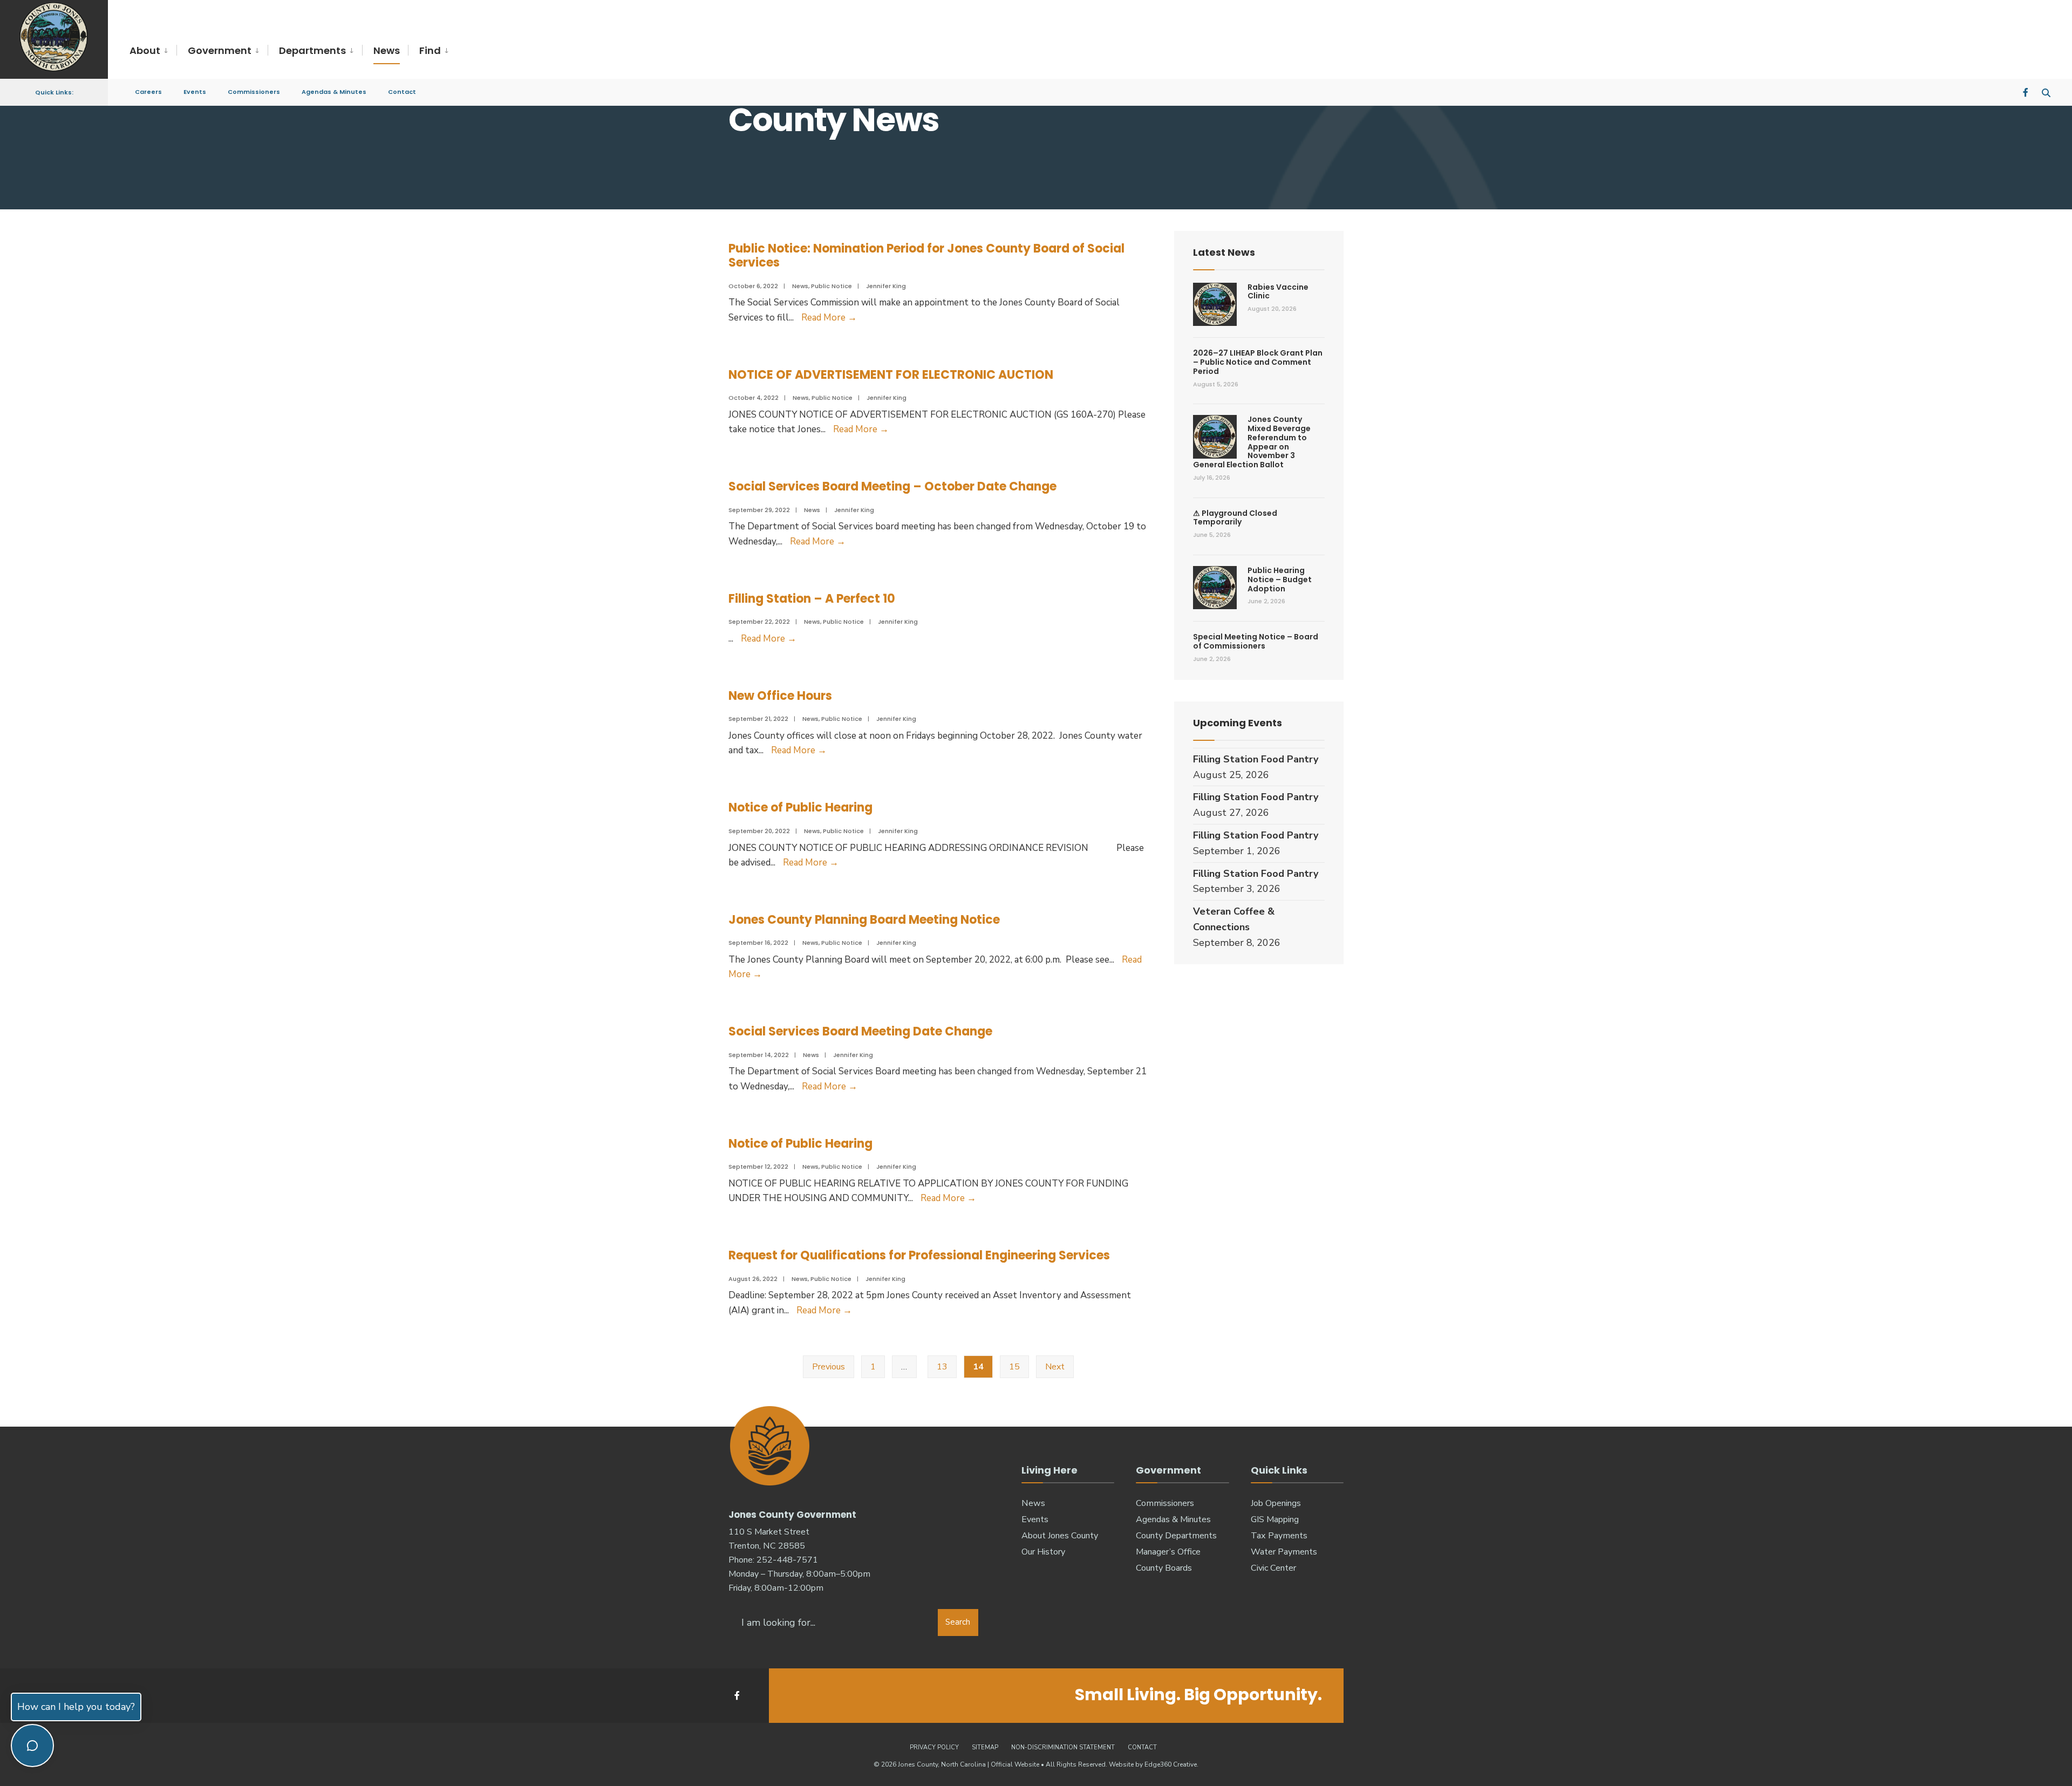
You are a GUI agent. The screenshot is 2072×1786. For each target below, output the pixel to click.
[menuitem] (153, 51)
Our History (1043, 1552)
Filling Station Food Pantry (1256, 759)
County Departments (1176, 1536)
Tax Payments (1279, 1536)
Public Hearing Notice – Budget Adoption (1280, 580)
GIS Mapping (1275, 1519)
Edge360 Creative (1171, 1764)
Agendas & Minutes (334, 92)
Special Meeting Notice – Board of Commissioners (1256, 641)
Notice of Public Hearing (800, 807)
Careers (148, 92)
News (387, 50)
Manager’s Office (1168, 1552)
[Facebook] (2027, 91)
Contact (402, 92)
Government (220, 50)
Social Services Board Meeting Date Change (860, 1031)
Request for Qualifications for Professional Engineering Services (919, 1255)
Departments (312, 50)
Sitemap (985, 1747)
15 (1014, 1367)
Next (1055, 1367)
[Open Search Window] (2046, 91)
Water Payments (1284, 1552)
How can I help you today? (76, 1707)
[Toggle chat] (32, 1746)
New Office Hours (780, 696)
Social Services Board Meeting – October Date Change (892, 486)
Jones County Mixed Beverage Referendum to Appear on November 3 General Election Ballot (1252, 442)
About (145, 50)
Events (195, 92)
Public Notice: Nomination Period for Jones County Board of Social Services (926, 255)
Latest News (1224, 252)
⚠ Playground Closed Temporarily (1235, 518)
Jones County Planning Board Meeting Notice (864, 920)
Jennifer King (886, 286)
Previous (829, 1367)
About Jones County (1060, 1536)
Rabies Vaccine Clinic (1278, 292)
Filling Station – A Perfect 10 (812, 599)
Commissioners (254, 92)
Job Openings (1276, 1503)
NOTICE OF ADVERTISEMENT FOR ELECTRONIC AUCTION (891, 375)
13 (942, 1367)
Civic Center (1273, 1568)
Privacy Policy (934, 1747)
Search (958, 1622)
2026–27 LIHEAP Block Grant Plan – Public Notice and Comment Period (1258, 362)
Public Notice (831, 286)
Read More (829, 318)
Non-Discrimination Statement (1063, 1747)
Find (430, 50)
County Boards (1164, 1568)
